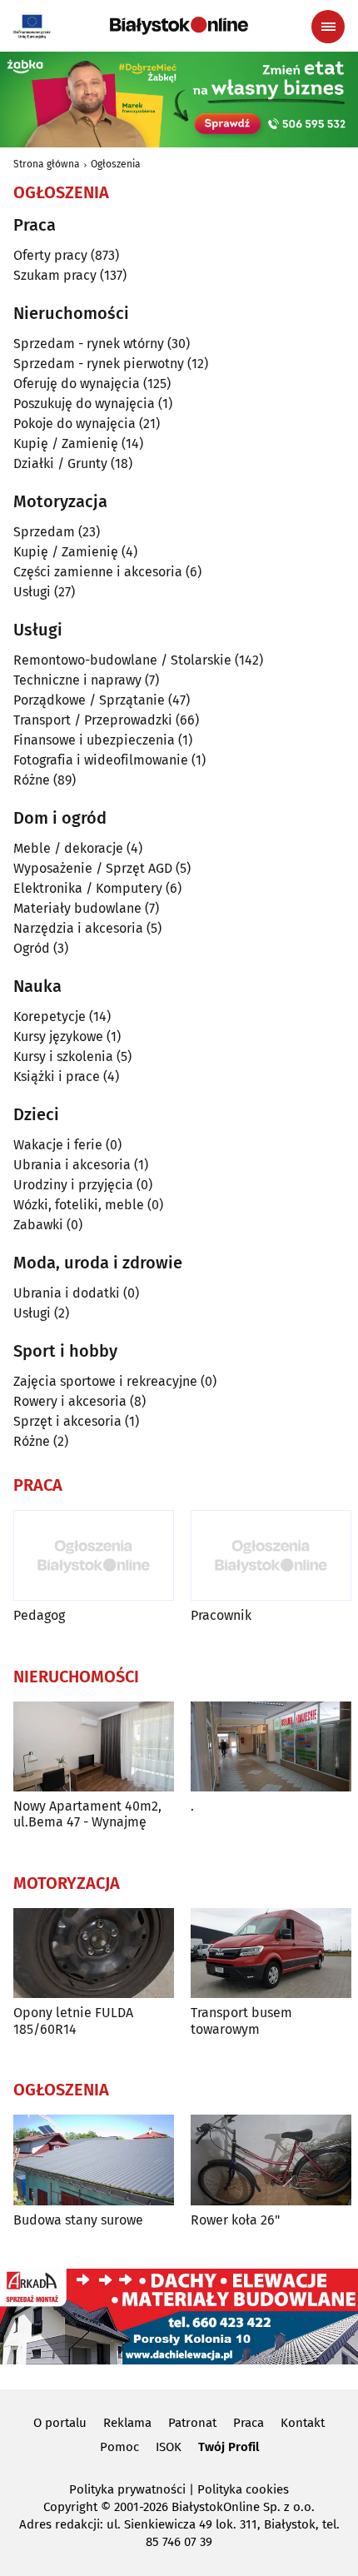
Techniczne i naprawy (77, 680)
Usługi (32, 592)
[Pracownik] (271, 1555)
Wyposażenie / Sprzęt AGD (93, 868)
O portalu (60, 2423)
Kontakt (303, 2423)
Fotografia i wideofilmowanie (101, 760)
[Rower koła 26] (271, 2160)
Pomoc (119, 2447)
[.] (271, 1747)
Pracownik (221, 1615)
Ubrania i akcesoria (72, 1165)
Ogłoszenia (116, 164)
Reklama (127, 2423)
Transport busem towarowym (241, 2020)
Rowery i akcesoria (70, 1401)
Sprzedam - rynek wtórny (89, 344)
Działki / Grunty (60, 463)
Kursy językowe (58, 1036)
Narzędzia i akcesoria (78, 928)
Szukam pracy (55, 275)
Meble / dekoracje (68, 848)
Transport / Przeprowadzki (93, 720)
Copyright (70, 2507)
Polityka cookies (243, 2489)
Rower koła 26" (235, 2220)
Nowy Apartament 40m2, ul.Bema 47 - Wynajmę (87, 1814)
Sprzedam (44, 532)
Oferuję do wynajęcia (77, 384)
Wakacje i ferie (58, 1145)
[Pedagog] (94, 1555)
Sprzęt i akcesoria (67, 1421)
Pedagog (39, 1615)
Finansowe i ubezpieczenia (94, 740)
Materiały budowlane (77, 908)
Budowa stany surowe (78, 2220)
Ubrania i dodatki (67, 1293)
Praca (249, 2423)
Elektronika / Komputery (88, 888)
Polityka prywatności (127, 2489)
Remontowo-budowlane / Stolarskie (122, 660)
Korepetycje (50, 1016)
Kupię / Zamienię (66, 443)
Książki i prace (57, 1076)
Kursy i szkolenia (63, 1056)
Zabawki (38, 1225)
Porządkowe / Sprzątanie (89, 700)
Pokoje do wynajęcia (75, 424)
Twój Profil (229, 2447)
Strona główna (47, 164)
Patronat (192, 2423)
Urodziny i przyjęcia (73, 1185)
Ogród (32, 948)
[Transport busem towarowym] (271, 1953)
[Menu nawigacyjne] (328, 27)
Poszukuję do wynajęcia (84, 404)
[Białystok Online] (179, 26)
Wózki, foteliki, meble (79, 1205)
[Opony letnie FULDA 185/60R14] (94, 1953)
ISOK (169, 2447)
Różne (32, 780)
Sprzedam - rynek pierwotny (99, 364)
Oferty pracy (50, 255)
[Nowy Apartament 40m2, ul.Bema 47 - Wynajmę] (94, 1747)
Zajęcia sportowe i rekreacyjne (105, 1381)
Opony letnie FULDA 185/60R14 (73, 2020)
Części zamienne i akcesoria (98, 572)
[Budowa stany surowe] (94, 2160)
